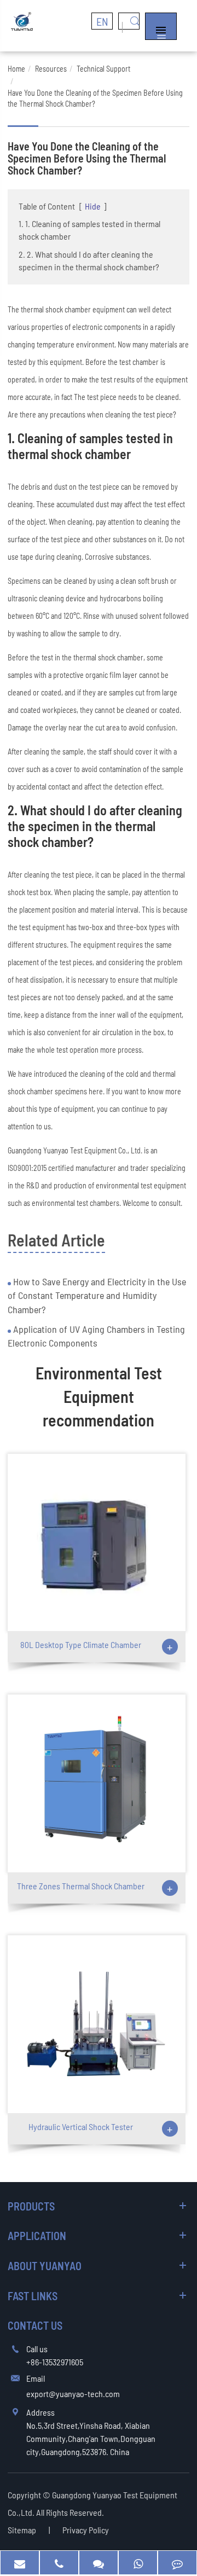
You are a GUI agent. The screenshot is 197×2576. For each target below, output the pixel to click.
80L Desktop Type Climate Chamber (81, 1644)
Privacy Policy (86, 2530)
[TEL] (59, 2563)
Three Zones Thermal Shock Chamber (81, 1886)
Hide (93, 206)
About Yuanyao (45, 2266)
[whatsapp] (138, 2563)
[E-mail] (20, 2563)
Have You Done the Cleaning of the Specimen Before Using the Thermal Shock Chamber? (95, 98)
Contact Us (35, 2325)
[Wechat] (99, 2563)
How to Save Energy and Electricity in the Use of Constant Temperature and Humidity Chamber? (97, 1295)
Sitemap (22, 2530)
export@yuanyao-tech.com (73, 2394)
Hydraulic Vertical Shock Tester (81, 2127)
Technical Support (103, 69)
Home (16, 69)
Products (31, 2206)
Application (37, 2236)
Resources (51, 69)
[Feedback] (177, 2563)
